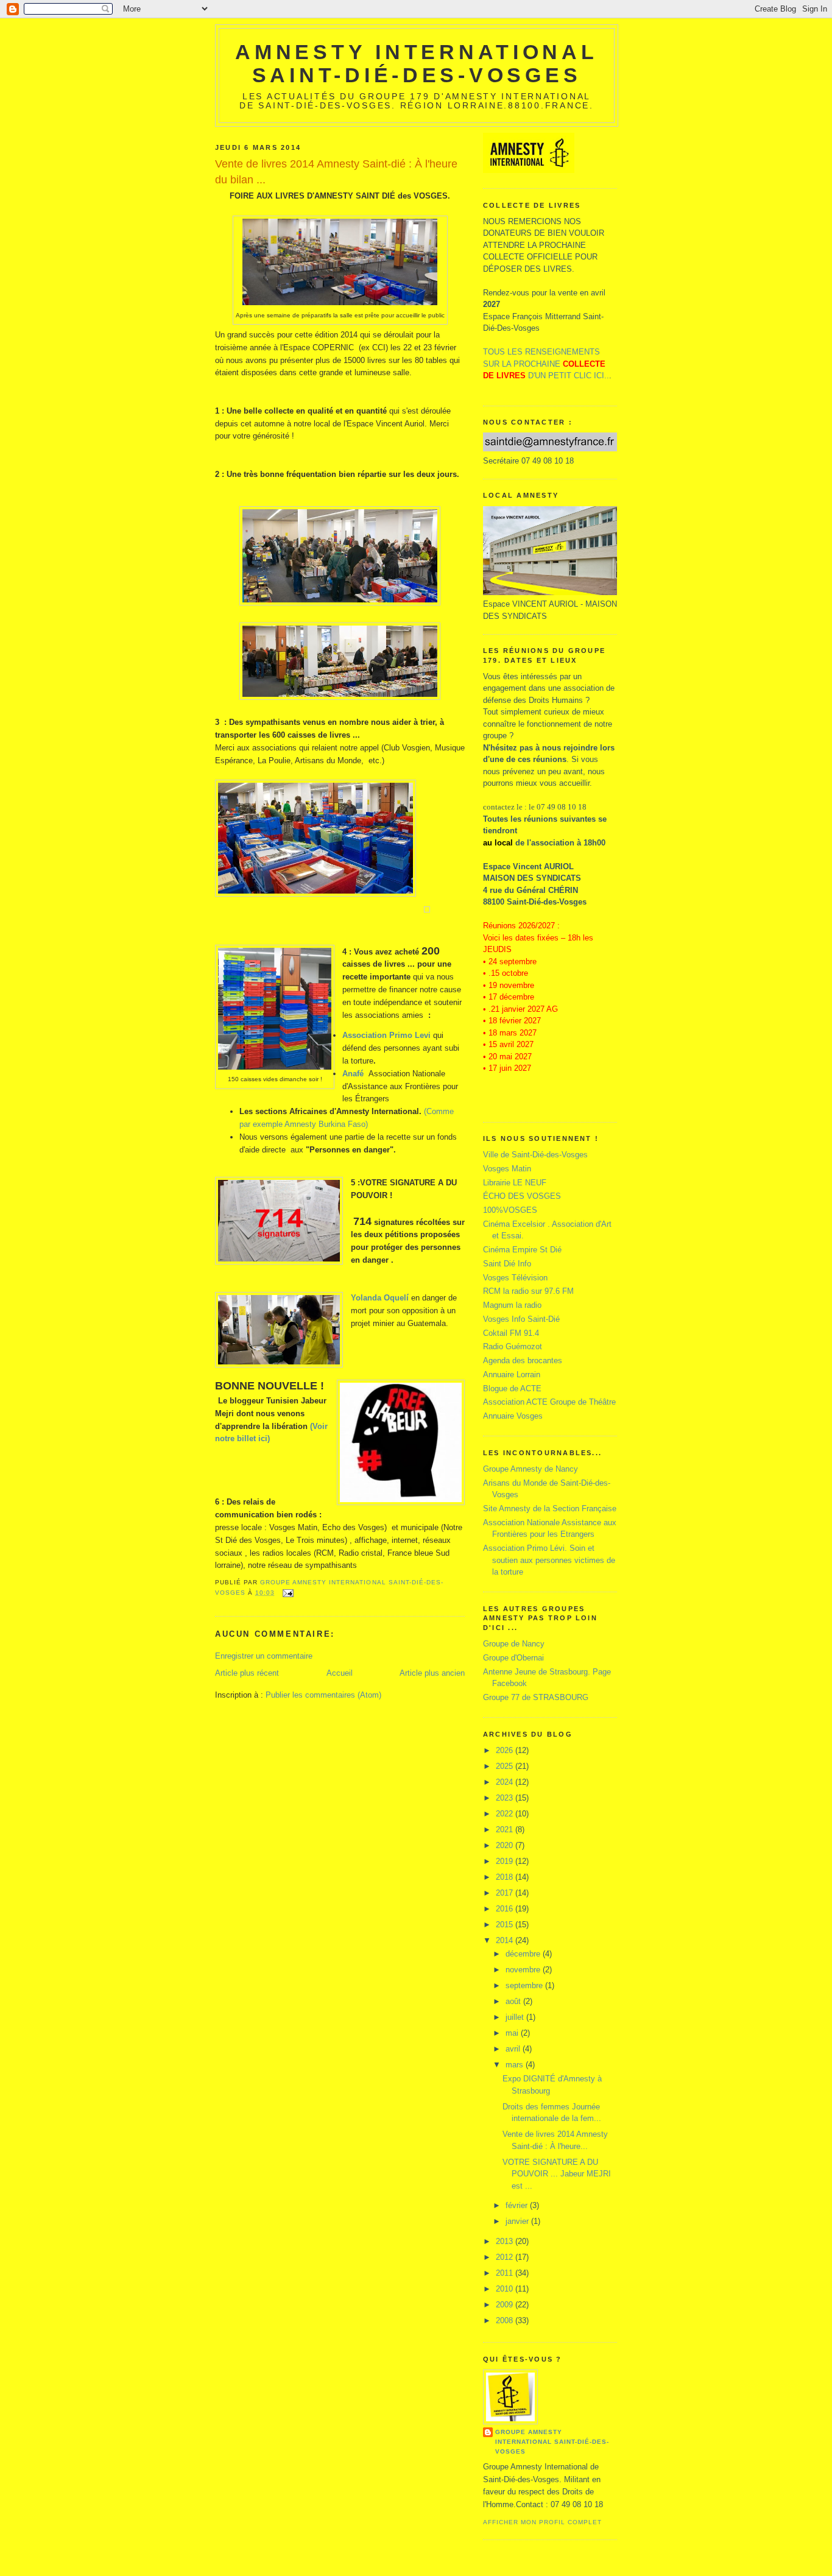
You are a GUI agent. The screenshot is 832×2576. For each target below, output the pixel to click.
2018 (506, 1877)
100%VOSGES (510, 1210)
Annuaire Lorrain (512, 1374)
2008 (506, 2320)
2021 (506, 1830)
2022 (506, 1814)
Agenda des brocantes (523, 1360)
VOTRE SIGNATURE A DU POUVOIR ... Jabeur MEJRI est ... (557, 2174)
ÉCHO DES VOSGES (522, 1196)
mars (516, 2065)
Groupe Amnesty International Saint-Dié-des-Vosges (552, 2442)
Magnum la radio (512, 1305)
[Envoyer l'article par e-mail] (288, 1593)
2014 (506, 1940)
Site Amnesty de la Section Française (550, 1509)
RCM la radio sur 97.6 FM (528, 1291)
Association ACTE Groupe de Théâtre (549, 1402)
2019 (506, 1861)
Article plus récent (247, 1673)
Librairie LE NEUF (515, 1183)
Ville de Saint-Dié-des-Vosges (535, 1155)
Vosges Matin (507, 1169)
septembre (525, 1985)
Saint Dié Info (507, 1264)
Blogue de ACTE (512, 1389)
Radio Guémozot (513, 1346)
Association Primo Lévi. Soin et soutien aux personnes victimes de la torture (549, 1560)
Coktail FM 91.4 (511, 1333)
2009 (506, 2305)
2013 (506, 2241)
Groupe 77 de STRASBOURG (536, 1697)
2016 (506, 1909)
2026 (506, 1750)
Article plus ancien (432, 1673)
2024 (506, 1782)
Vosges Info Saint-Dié (521, 1319)
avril (514, 2049)
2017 (506, 1893)
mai (513, 2033)
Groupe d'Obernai (513, 1658)
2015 (506, 1925)
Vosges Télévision (515, 1278)
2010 (506, 2289)
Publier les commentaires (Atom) (323, 1695)
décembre (524, 1954)
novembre (524, 1970)
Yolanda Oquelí (380, 1298)
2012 (506, 2257)
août (514, 2001)
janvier (518, 2221)
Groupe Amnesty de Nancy (531, 1469)
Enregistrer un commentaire (264, 1656)
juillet (516, 2017)
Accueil (340, 1673)
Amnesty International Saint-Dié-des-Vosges (416, 64)
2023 (506, 1798)
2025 (506, 1766)
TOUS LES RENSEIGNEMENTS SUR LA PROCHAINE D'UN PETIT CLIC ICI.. (546, 364)
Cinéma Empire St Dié (522, 1250)
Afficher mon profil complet (542, 2522)
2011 (506, 2273)
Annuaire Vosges (513, 1416)
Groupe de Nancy (514, 1644)
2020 (506, 1845)
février (518, 2205)
